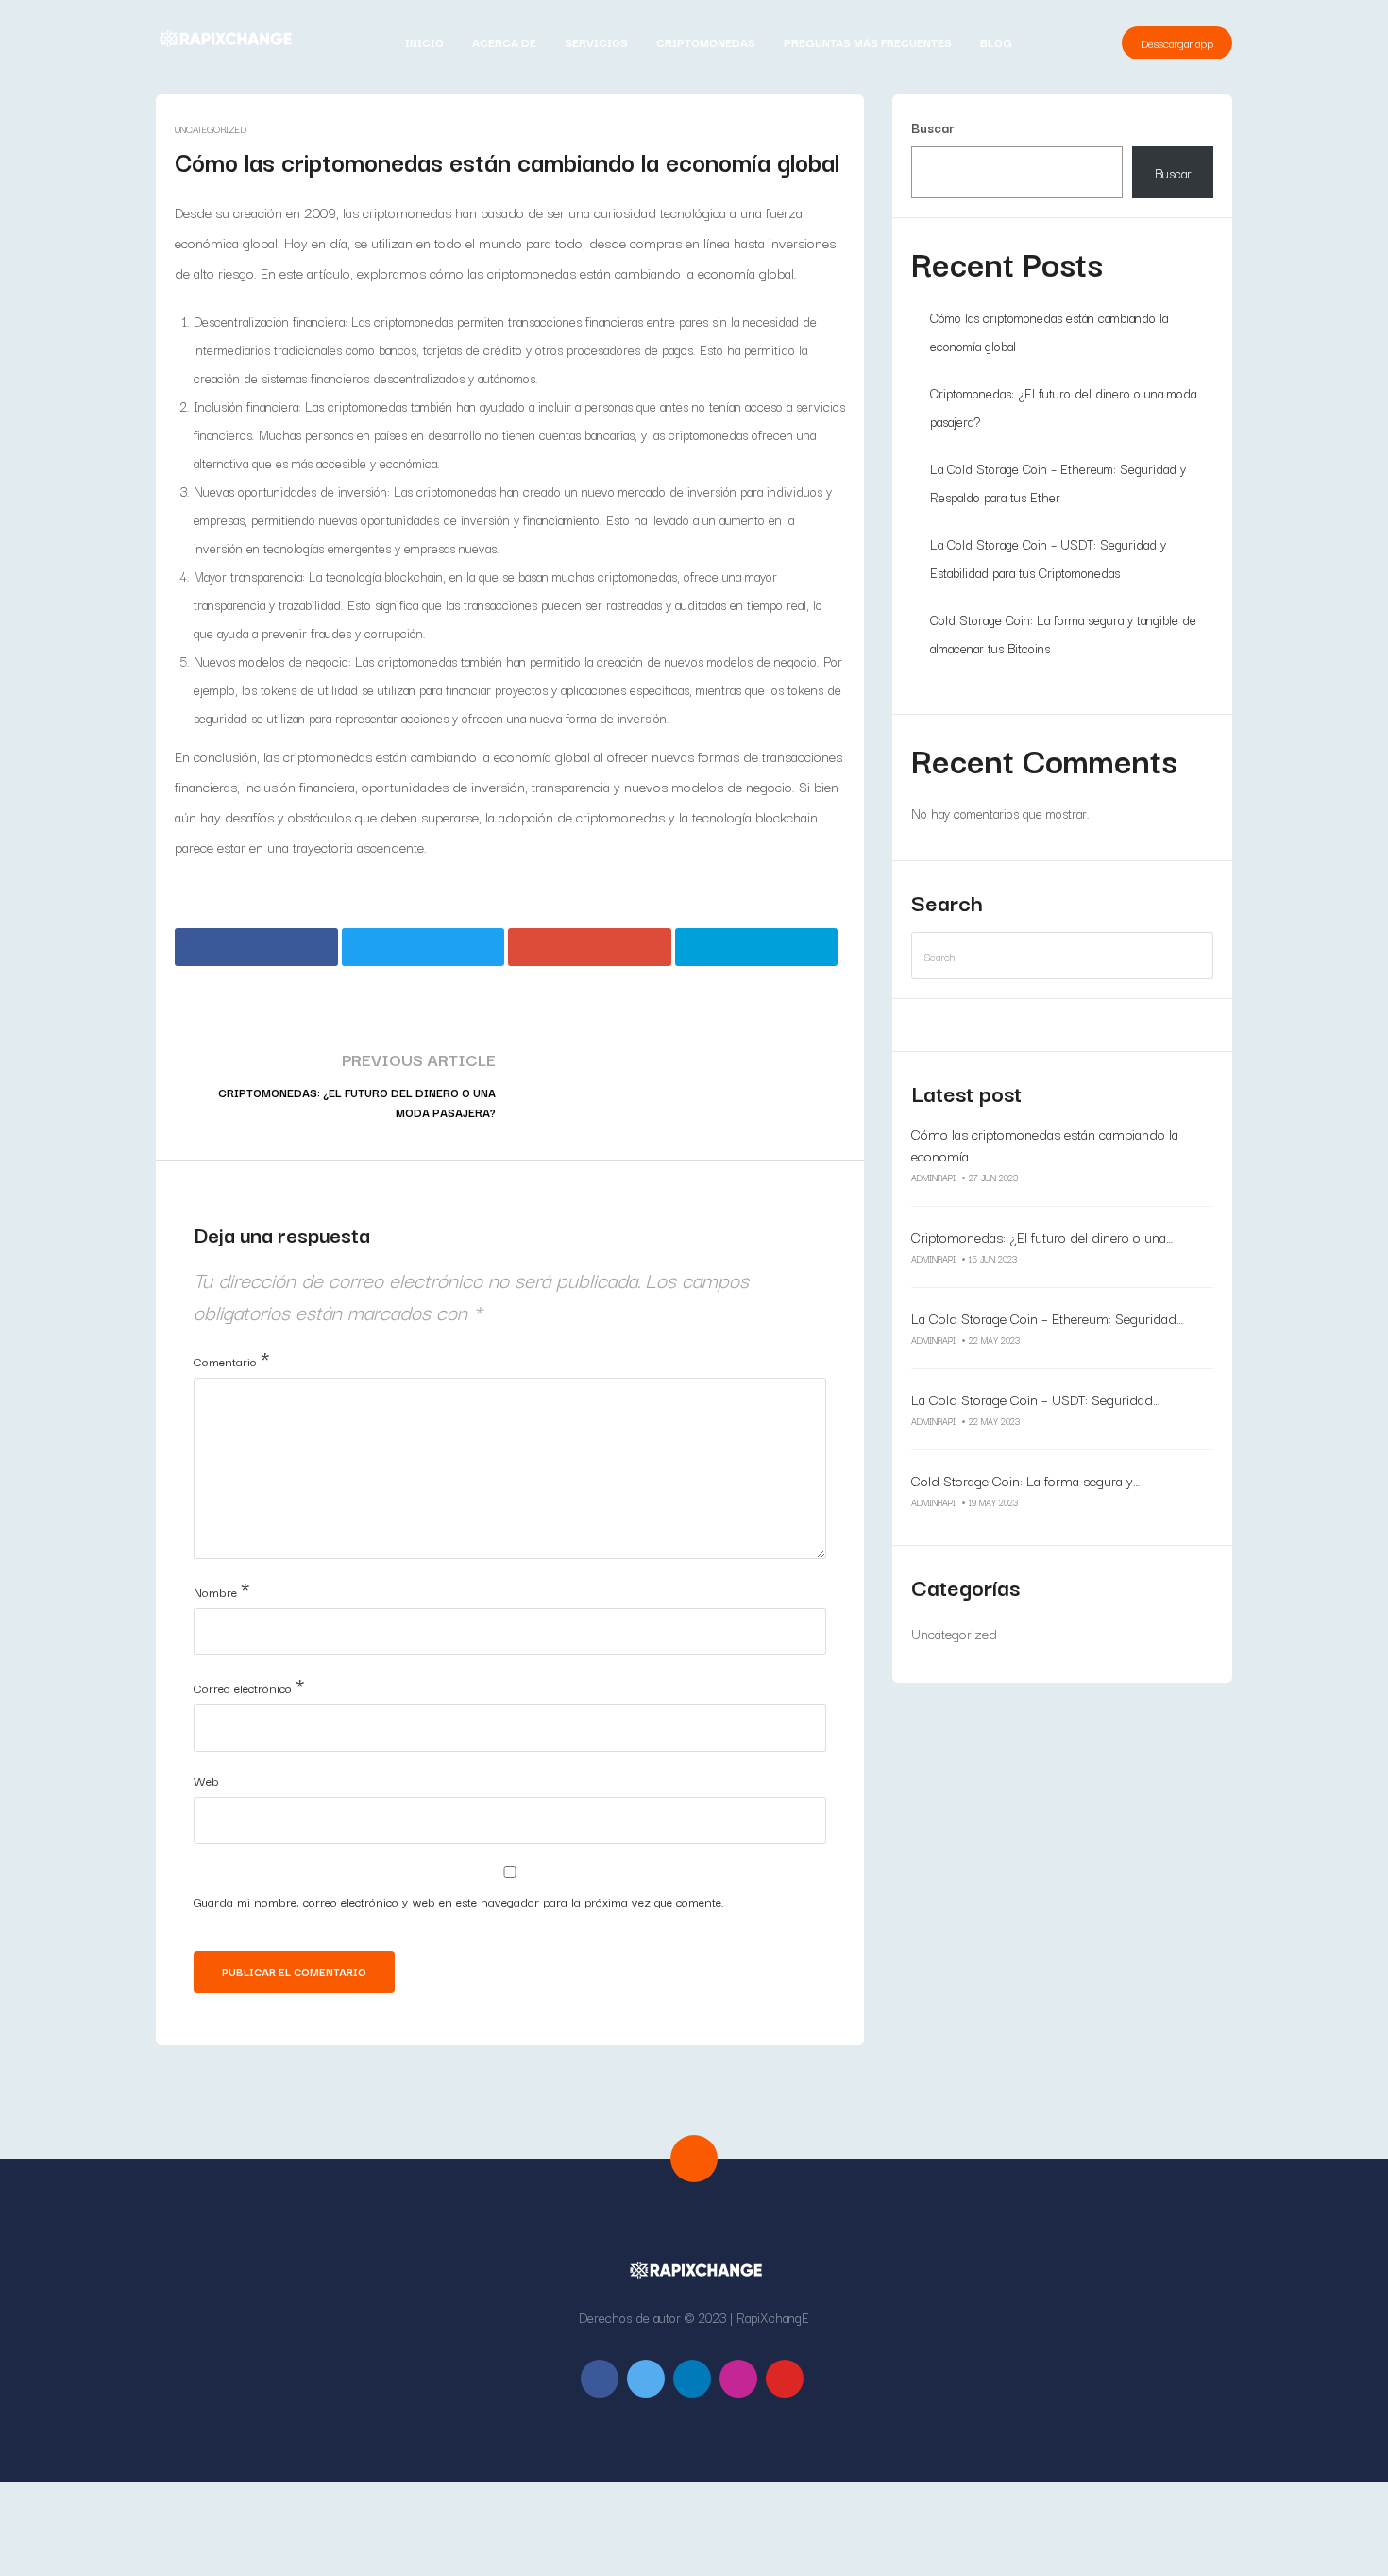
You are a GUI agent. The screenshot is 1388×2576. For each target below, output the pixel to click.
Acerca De (504, 42)
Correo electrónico (249, 1685)
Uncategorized (211, 129)
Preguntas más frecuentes (868, 42)
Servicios (596, 42)
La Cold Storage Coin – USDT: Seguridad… (1035, 1399)
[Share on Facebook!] (256, 947)
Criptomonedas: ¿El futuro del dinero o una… (1042, 1237)
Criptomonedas (706, 42)
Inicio (424, 42)
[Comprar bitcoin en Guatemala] (224, 39)
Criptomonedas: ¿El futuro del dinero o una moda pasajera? (357, 1102)
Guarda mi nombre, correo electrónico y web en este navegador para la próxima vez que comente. (459, 1901)
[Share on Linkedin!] (757, 947)
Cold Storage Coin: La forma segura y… (1025, 1480)
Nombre (221, 1588)
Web (206, 1780)
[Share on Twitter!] (423, 947)
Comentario (231, 1358)
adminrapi (933, 1177)
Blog (996, 42)
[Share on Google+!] (590, 947)
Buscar (933, 127)
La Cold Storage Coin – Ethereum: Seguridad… (1047, 1318)
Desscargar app (1177, 43)
